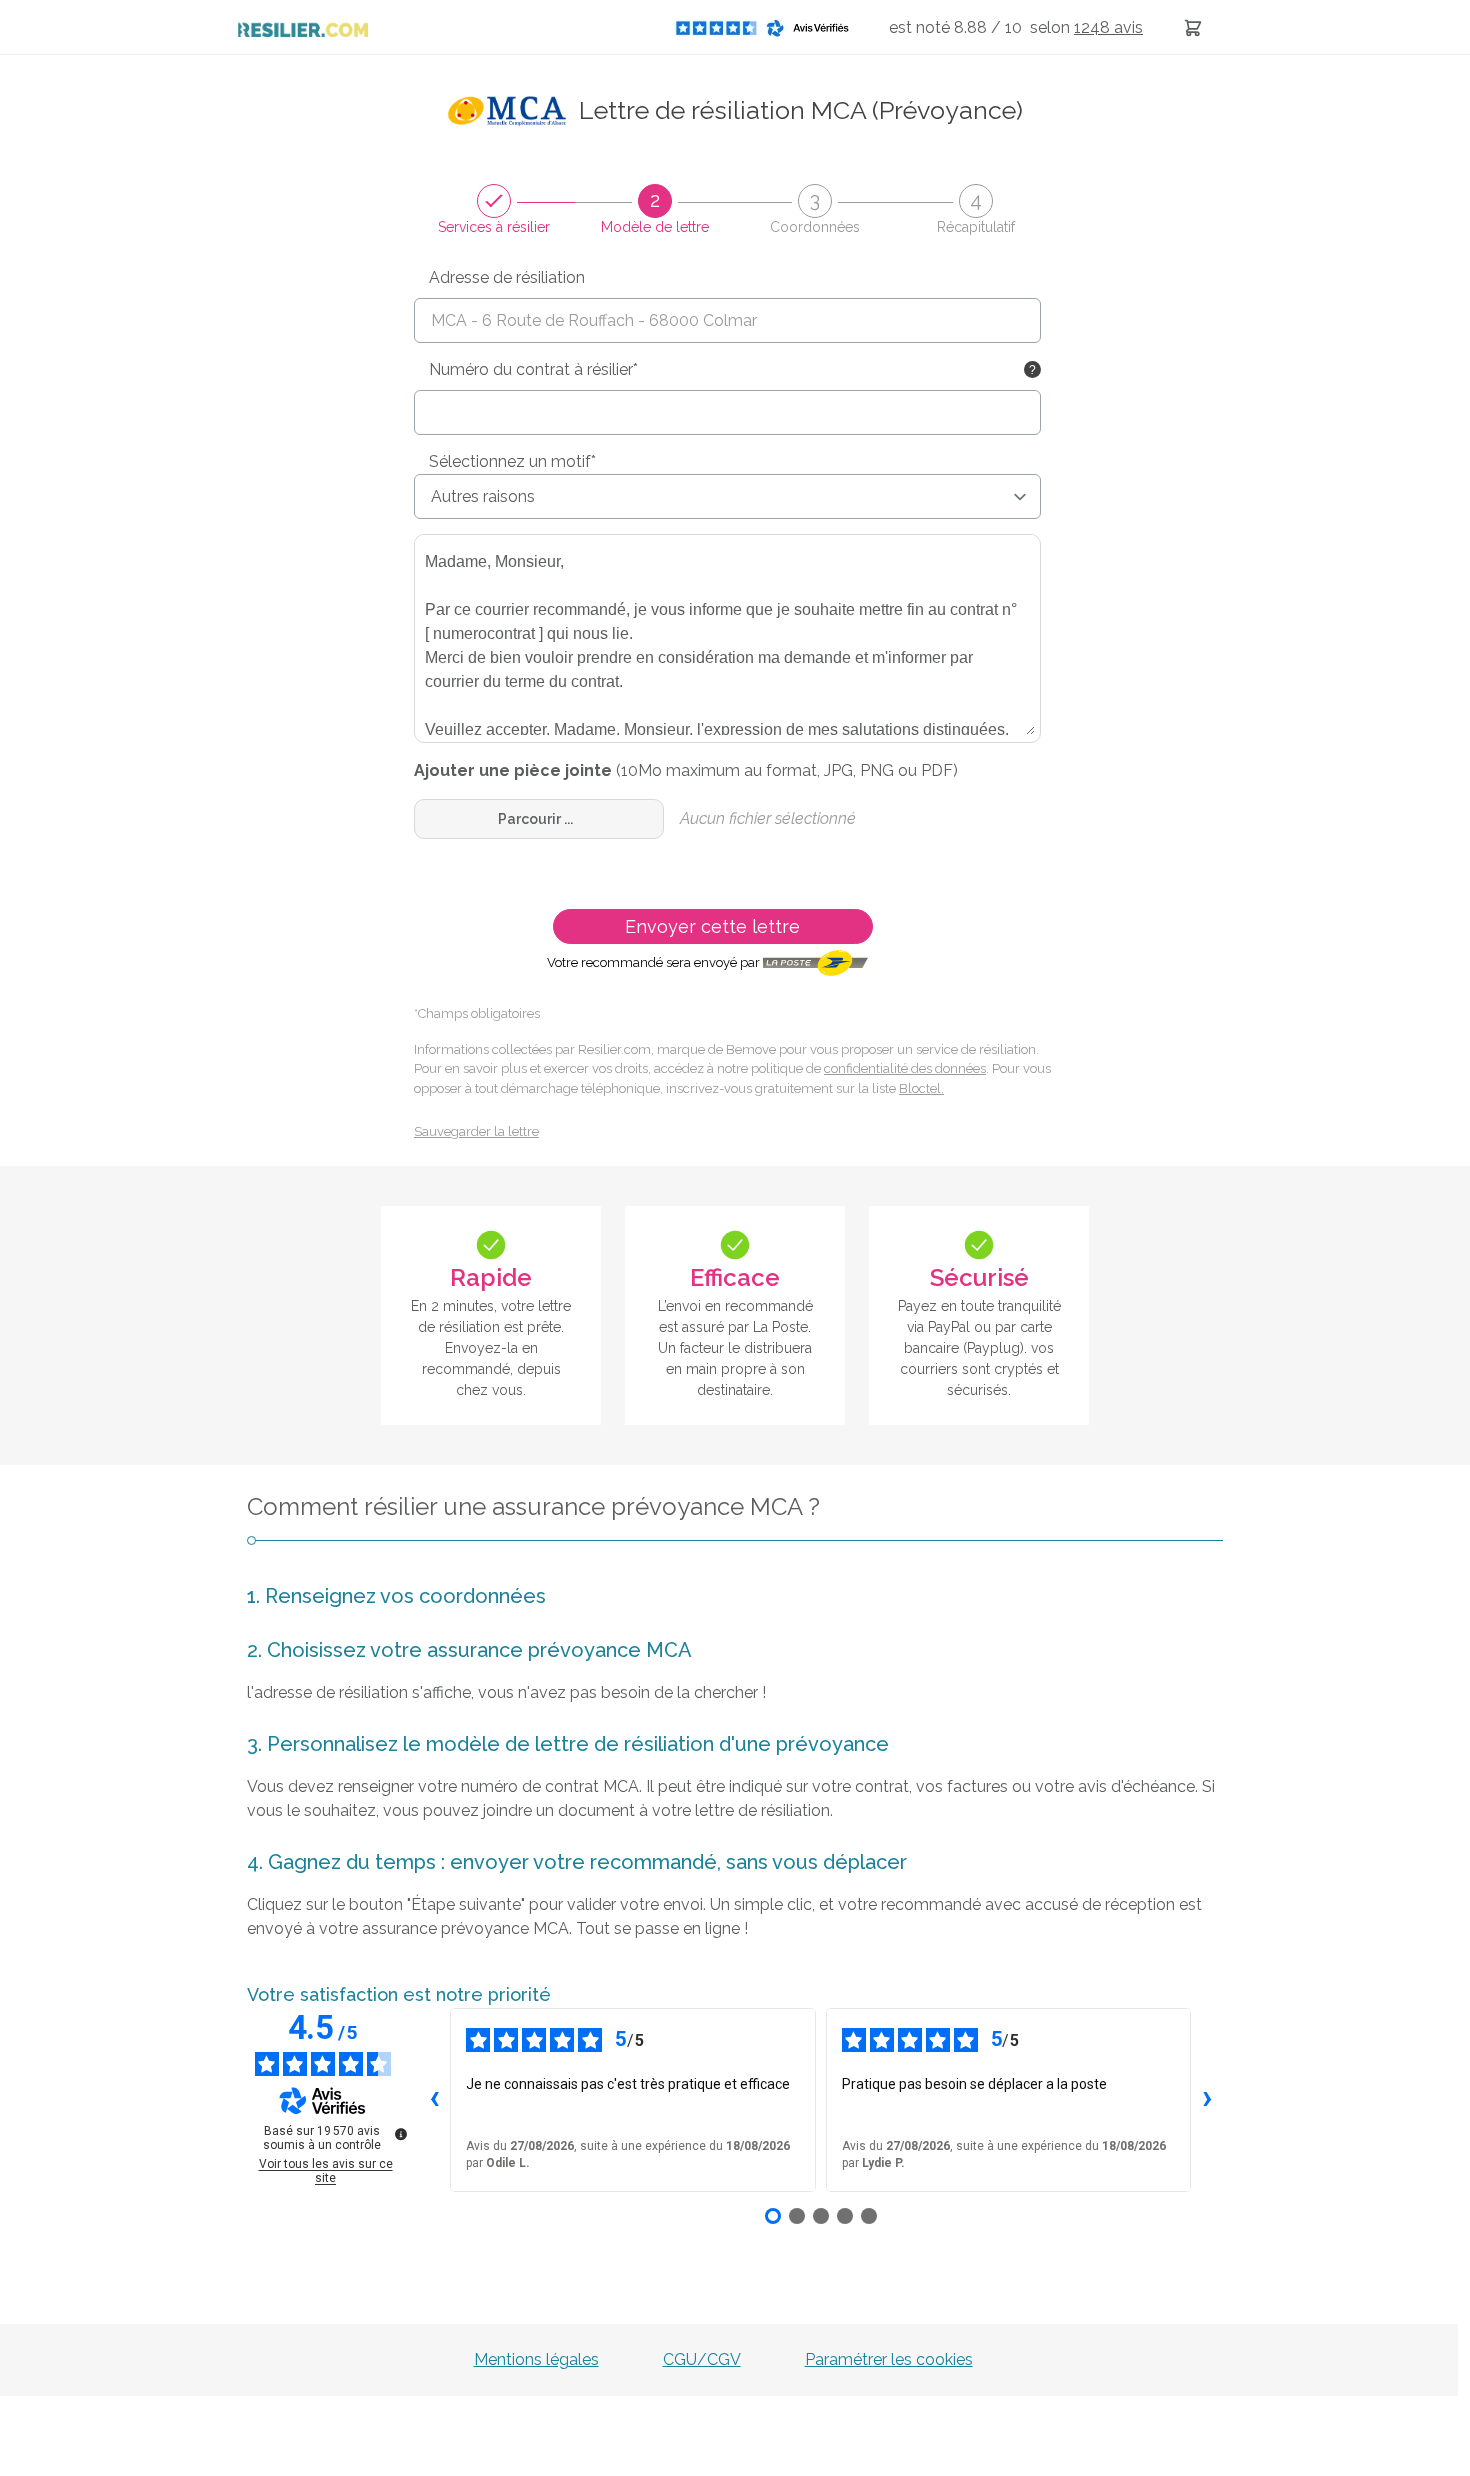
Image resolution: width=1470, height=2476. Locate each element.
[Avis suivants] (1207, 2100)
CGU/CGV (702, 2359)
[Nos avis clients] (768, 27)
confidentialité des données (905, 1068)
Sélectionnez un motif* (512, 461)
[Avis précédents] (434, 2100)
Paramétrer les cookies (889, 2359)
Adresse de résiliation (507, 277)
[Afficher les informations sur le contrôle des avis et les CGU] (401, 2134)
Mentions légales (536, 2359)
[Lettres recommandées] (1193, 27)
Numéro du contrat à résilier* (533, 369)
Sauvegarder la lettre (476, 1131)
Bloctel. (921, 1088)
